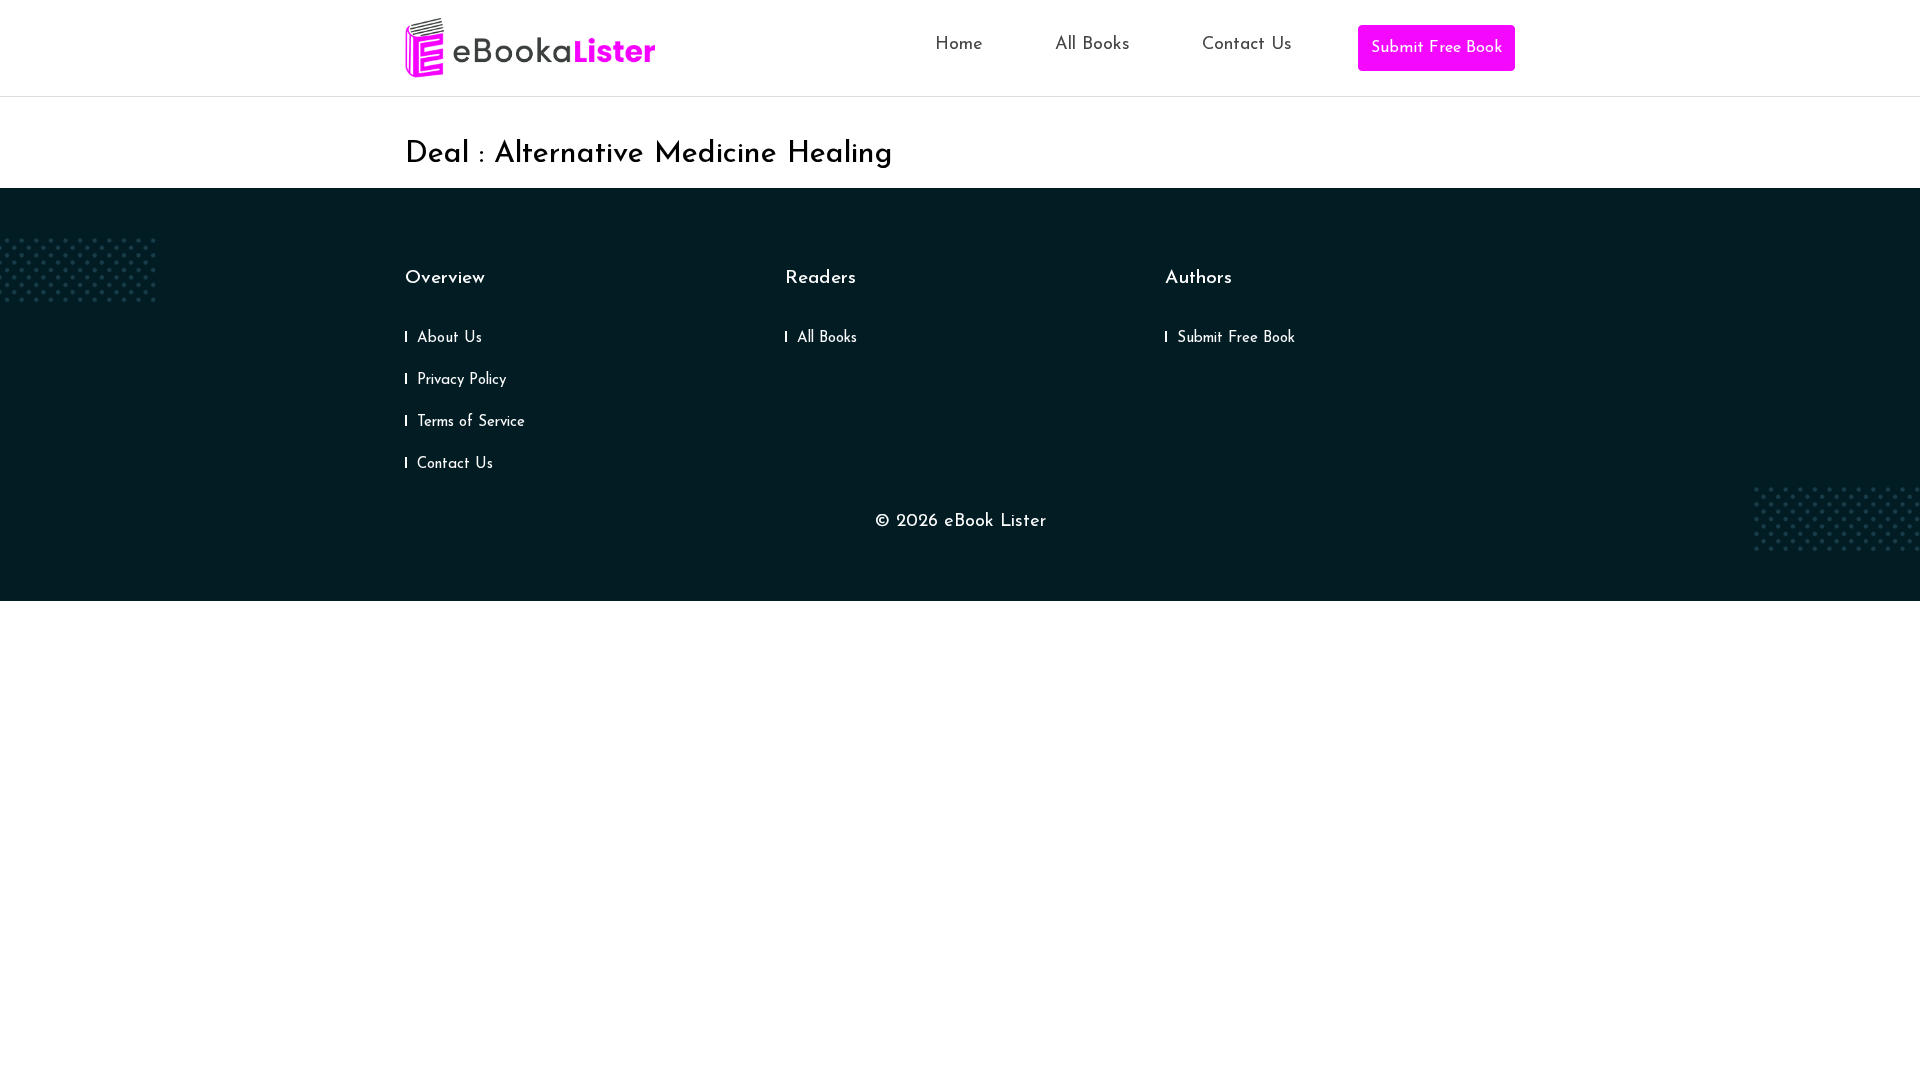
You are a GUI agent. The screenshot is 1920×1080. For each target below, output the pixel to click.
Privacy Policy (461, 380)
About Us (449, 338)
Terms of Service (471, 422)
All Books (1092, 45)
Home (959, 45)
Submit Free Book (1436, 48)
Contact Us (1247, 45)
